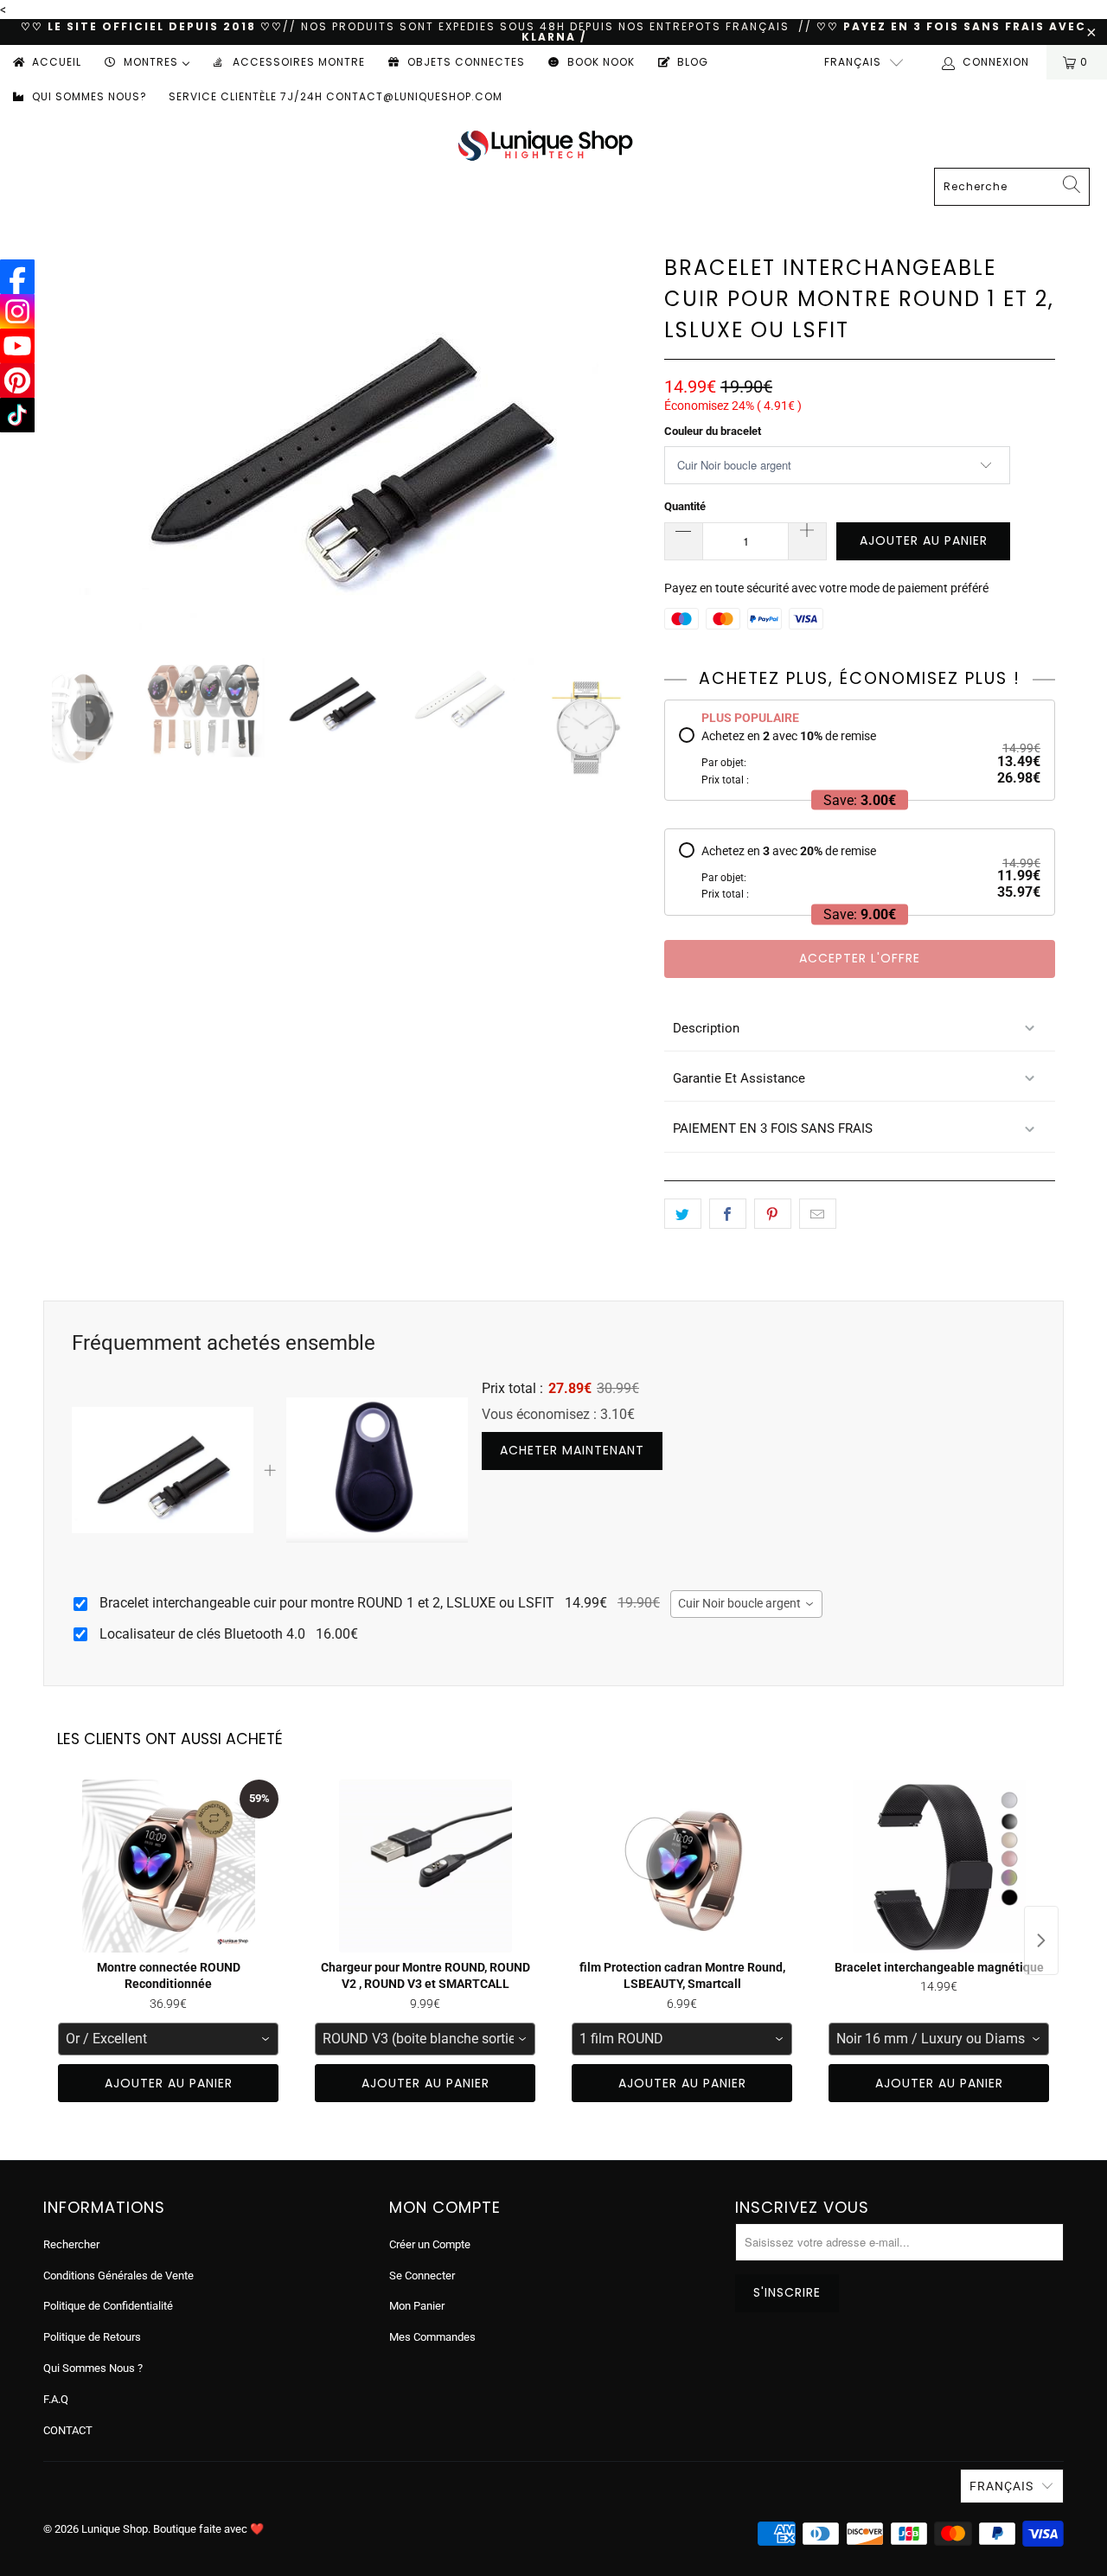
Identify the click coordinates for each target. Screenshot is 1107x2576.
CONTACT (68, 2430)
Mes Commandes (432, 2337)
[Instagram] (17, 311)
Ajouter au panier (169, 2083)
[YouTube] (17, 346)
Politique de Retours (92, 2337)
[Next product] (1041, 1940)
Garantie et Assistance (739, 1078)
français (853, 62)
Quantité (685, 506)
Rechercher (71, 2244)
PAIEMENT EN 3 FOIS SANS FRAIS (773, 1128)
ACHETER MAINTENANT (572, 1450)
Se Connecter (422, 2276)
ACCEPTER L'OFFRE (860, 958)
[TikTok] (17, 415)
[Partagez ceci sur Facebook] (728, 1214)
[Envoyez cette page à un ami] (818, 1214)
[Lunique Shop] (545, 145)
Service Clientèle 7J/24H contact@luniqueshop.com (336, 96)
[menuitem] (46, 62)
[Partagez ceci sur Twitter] (683, 1214)
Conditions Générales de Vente (118, 2276)
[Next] (630, 441)
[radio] (860, 757)
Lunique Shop (115, 2529)
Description (706, 1028)
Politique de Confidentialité (108, 2306)
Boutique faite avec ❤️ (208, 2529)
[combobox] (746, 1604)
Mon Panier (417, 2306)
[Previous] (68, 441)
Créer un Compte (430, 2244)
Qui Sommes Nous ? (93, 2368)
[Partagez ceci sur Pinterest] (773, 1214)
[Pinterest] (17, 380)
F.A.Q (56, 2399)
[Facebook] (17, 277)
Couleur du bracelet (713, 431)
